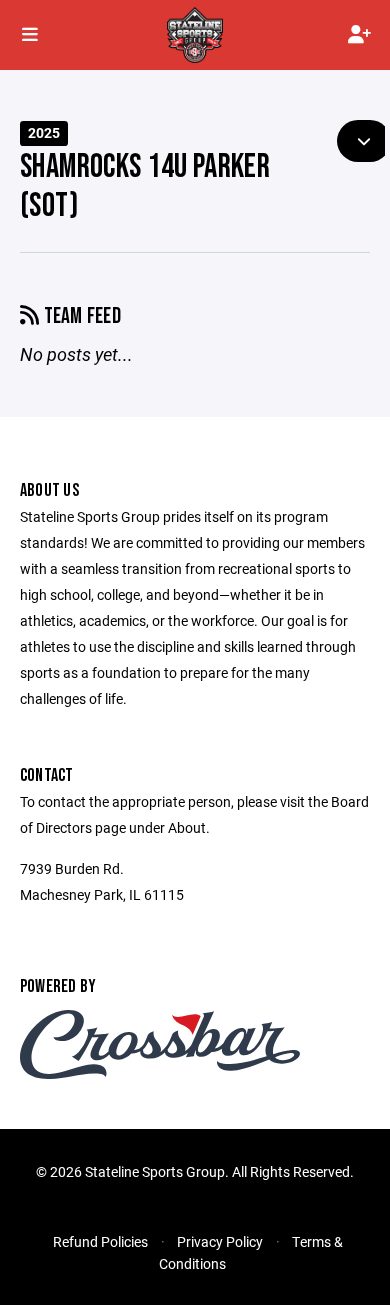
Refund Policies (100, 1241)
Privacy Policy (220, 1241)
